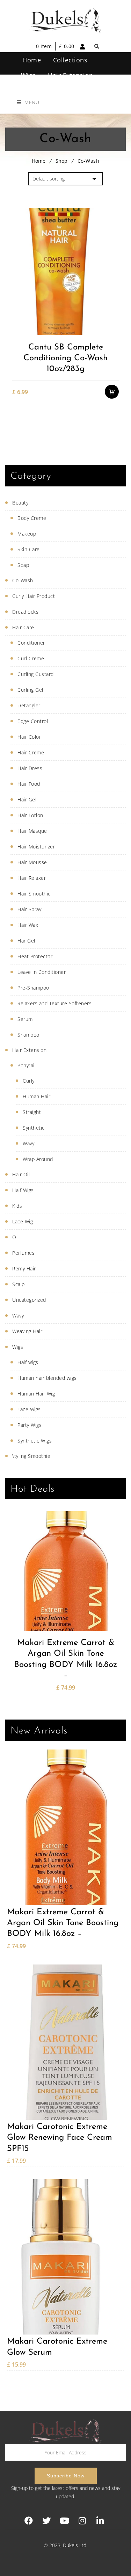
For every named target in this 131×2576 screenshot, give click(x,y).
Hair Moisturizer (36, 847)
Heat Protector (35, 956)
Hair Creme (31, 752)
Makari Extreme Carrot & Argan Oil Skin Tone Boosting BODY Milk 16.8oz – (65, 1659)
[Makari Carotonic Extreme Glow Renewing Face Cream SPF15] (65, 2042)
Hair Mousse (32, 862)
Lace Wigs (29, 1409)
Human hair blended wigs (47, 1378)
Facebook (29, 2521)
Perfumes (23, 1253)
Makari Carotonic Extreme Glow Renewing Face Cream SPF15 (60, 2138)
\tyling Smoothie (31, 1456)
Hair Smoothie (34, 894)
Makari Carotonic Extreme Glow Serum (57, 2347)
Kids (17, 1206)
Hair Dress (30, 768)
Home (39, 161)
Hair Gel (27, 799)
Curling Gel (30, 690)
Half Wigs (23, 1190)
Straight (32, 1112)
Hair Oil (21, 1174)
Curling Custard (36, 674)
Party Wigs (30, 1425)
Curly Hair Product (34, 596)
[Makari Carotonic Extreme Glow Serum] (65, 2257)
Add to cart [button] (115, 288)
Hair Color (29, 737)
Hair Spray (29, 909)
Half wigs (28, 1362)
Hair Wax (28, 925)
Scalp (19, 1284)
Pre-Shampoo (33, 988)
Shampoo (28, 1035)
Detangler (29, 705)
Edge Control (33, 721)
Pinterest (64, 2521)
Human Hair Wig (36, 1394)
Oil (16, 1237)
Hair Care (23, 627)
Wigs (18, 1347)
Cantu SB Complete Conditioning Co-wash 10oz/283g (65, 358)
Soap (23, 565)
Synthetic (34, 1128)
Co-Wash (23, 580)
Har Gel (26, 941)
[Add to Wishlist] (115, 302)
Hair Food (29, 784)
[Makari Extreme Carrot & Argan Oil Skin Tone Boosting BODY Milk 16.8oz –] (65, 1571)
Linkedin (100, 2521)
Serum (25, 1019)
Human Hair (37, 1096)
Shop (61, 161)
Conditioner (31, 643)
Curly (29, 1081)
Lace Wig (23, 1221)
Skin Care (29, 549)
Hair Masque (32, 831)
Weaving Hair (27, 1331)
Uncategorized (29, 1300)
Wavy (28, 1143)
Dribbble (82, 2521)
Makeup (27, 534)
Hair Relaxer (32, 878)
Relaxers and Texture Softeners (54, 1003)
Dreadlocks (25, 612)
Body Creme (32, 518)
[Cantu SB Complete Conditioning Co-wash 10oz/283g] (65, 271)
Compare (115, 316)
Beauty (20, 503)
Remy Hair (24, 1268)
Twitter (47, 2521)
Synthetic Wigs (35, 1441)
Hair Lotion (30, 815)
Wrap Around (38, 1159)
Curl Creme (31, 658)
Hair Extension (29, 1050)
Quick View (115, 330)
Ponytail (27, 1065)
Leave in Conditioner (42, 972)
